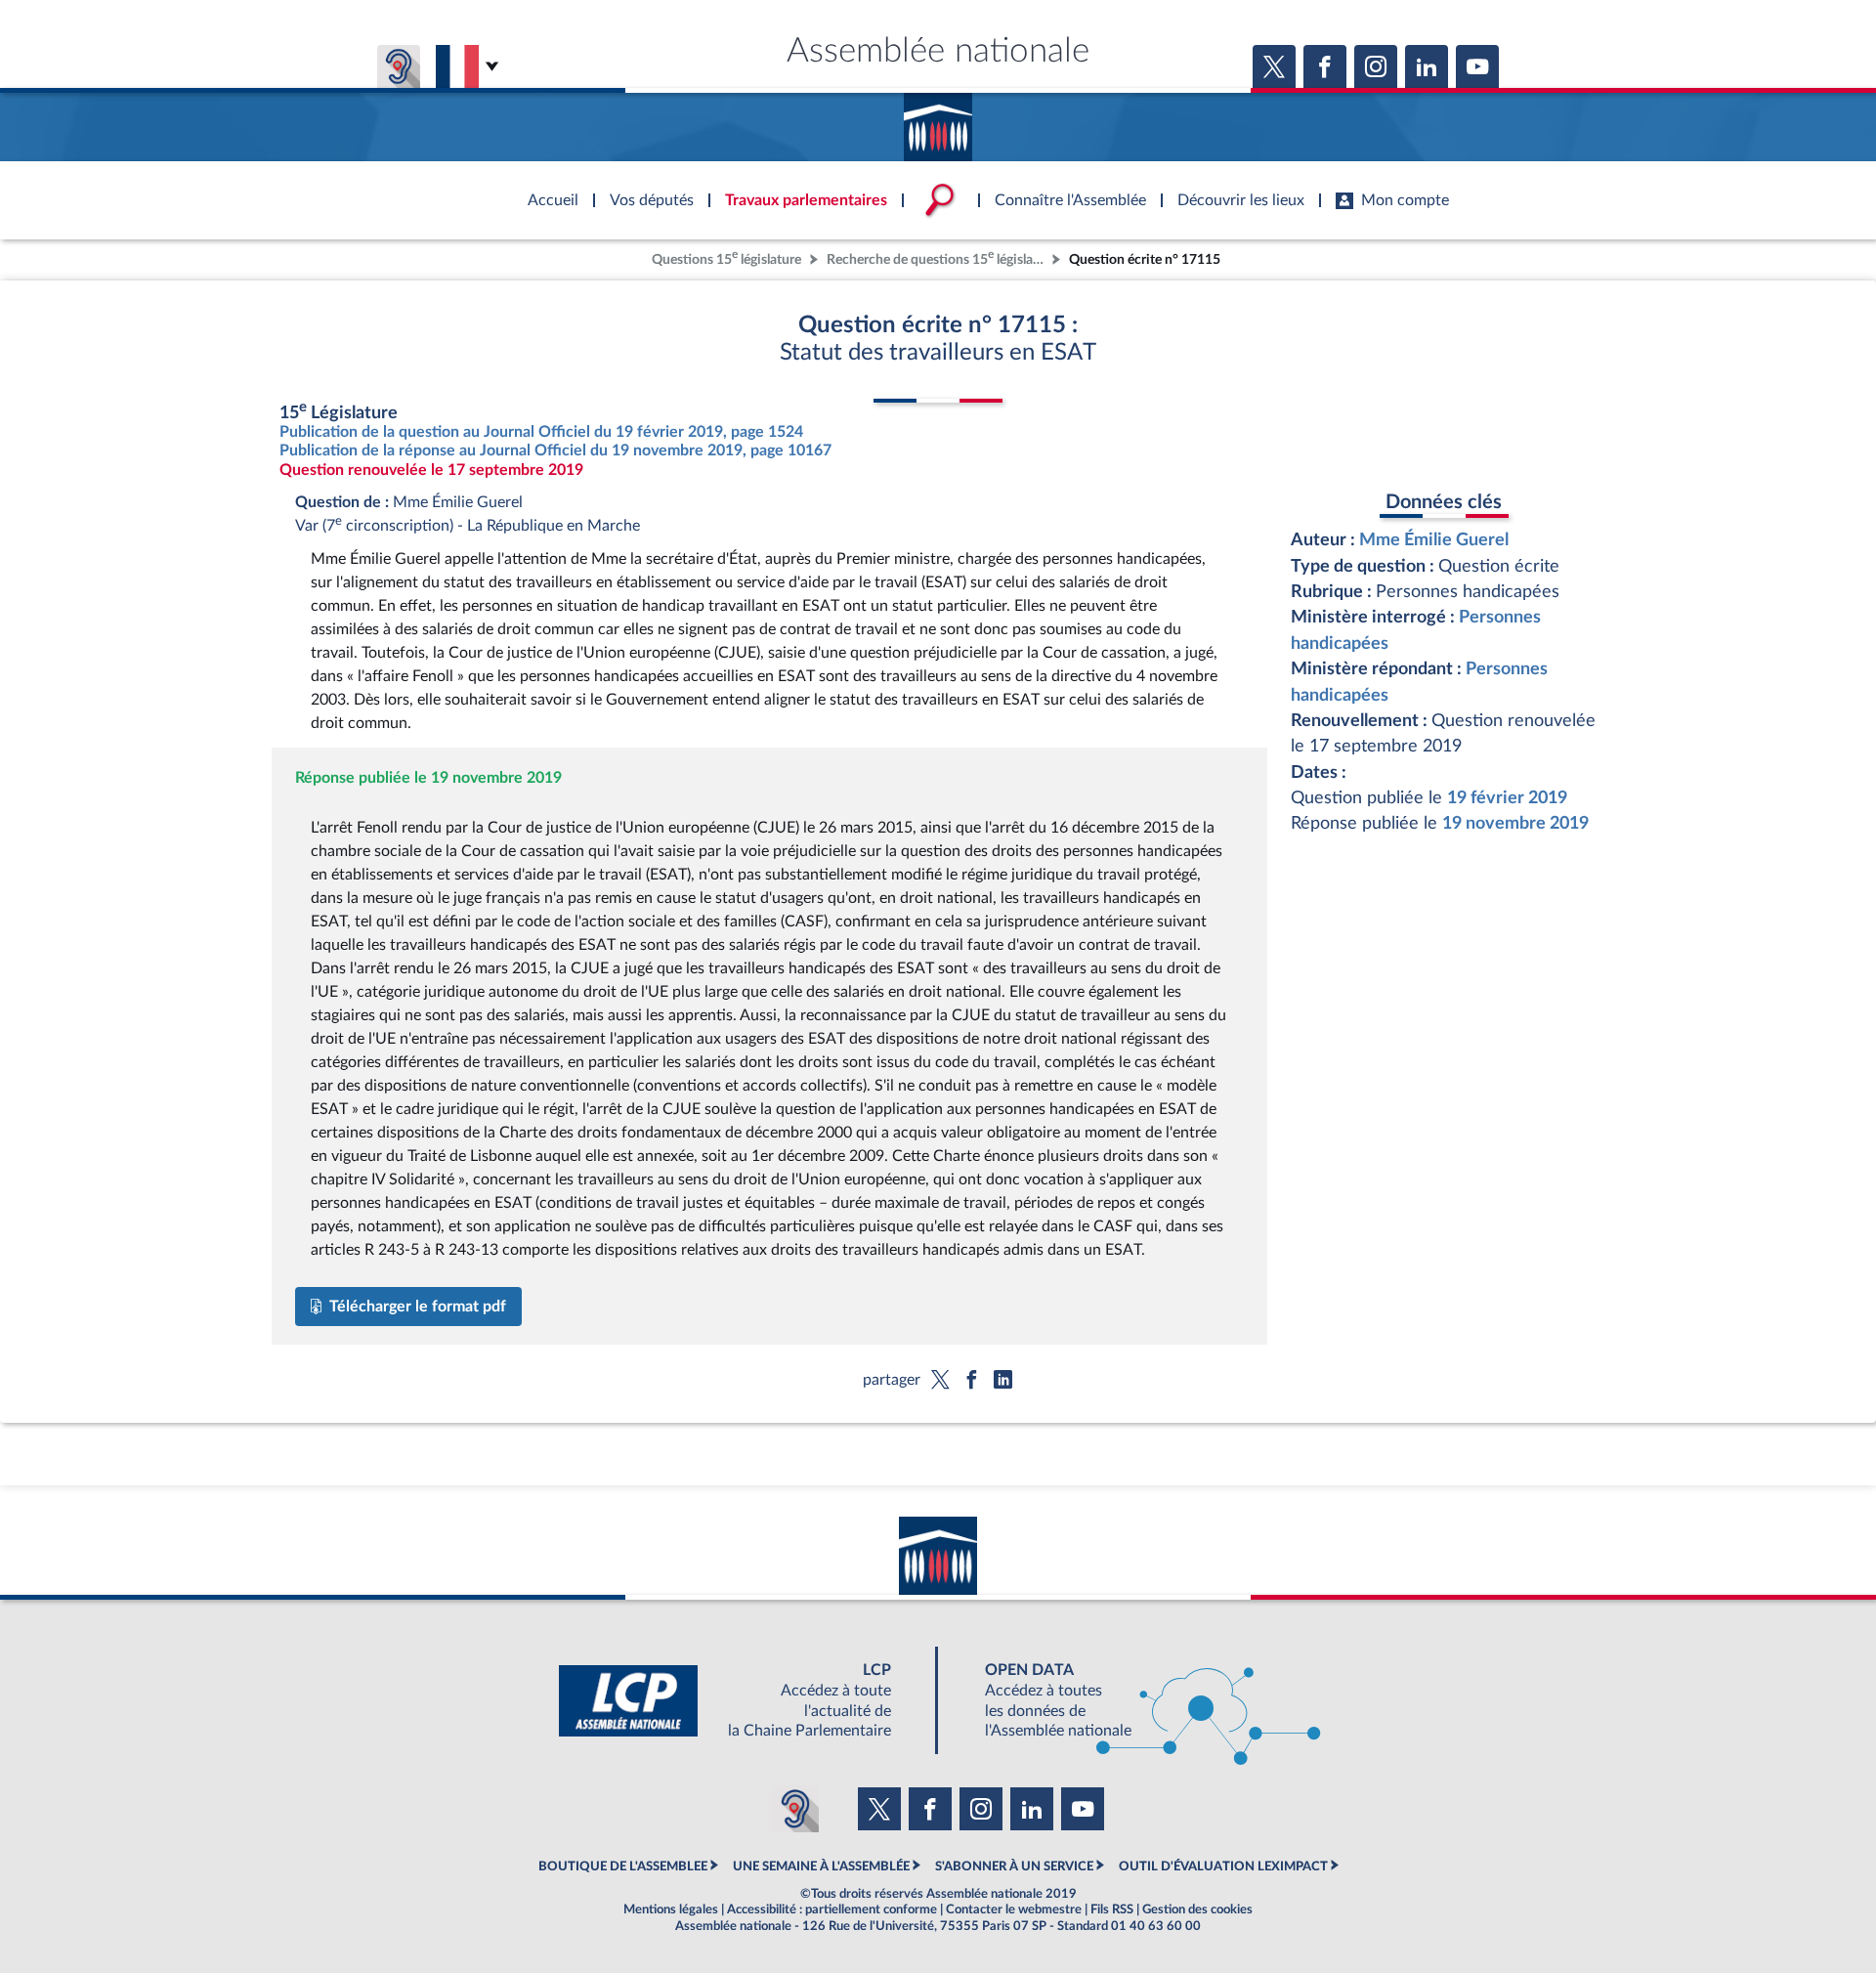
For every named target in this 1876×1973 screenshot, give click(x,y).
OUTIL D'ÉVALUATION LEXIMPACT (1223, 1866)
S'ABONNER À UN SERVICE (1014, 1866)
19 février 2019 (1507, 798)
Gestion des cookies (1197, 1909)
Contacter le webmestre (1014, 1909)
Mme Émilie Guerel (1434, 540)
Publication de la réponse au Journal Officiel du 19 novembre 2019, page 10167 (555, 450)
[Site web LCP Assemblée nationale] (741, 1701)
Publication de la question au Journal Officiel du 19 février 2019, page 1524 (541, 432)
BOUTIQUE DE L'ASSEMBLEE (623, 1866)
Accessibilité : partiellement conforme (832, 1909)
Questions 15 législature (726, 257)
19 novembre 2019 (1515, 823)
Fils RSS (1112, 1909)
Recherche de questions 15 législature (937, 257)
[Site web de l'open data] (1135, 1701)
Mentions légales (671, 1909)
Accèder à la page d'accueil (938, 120)
